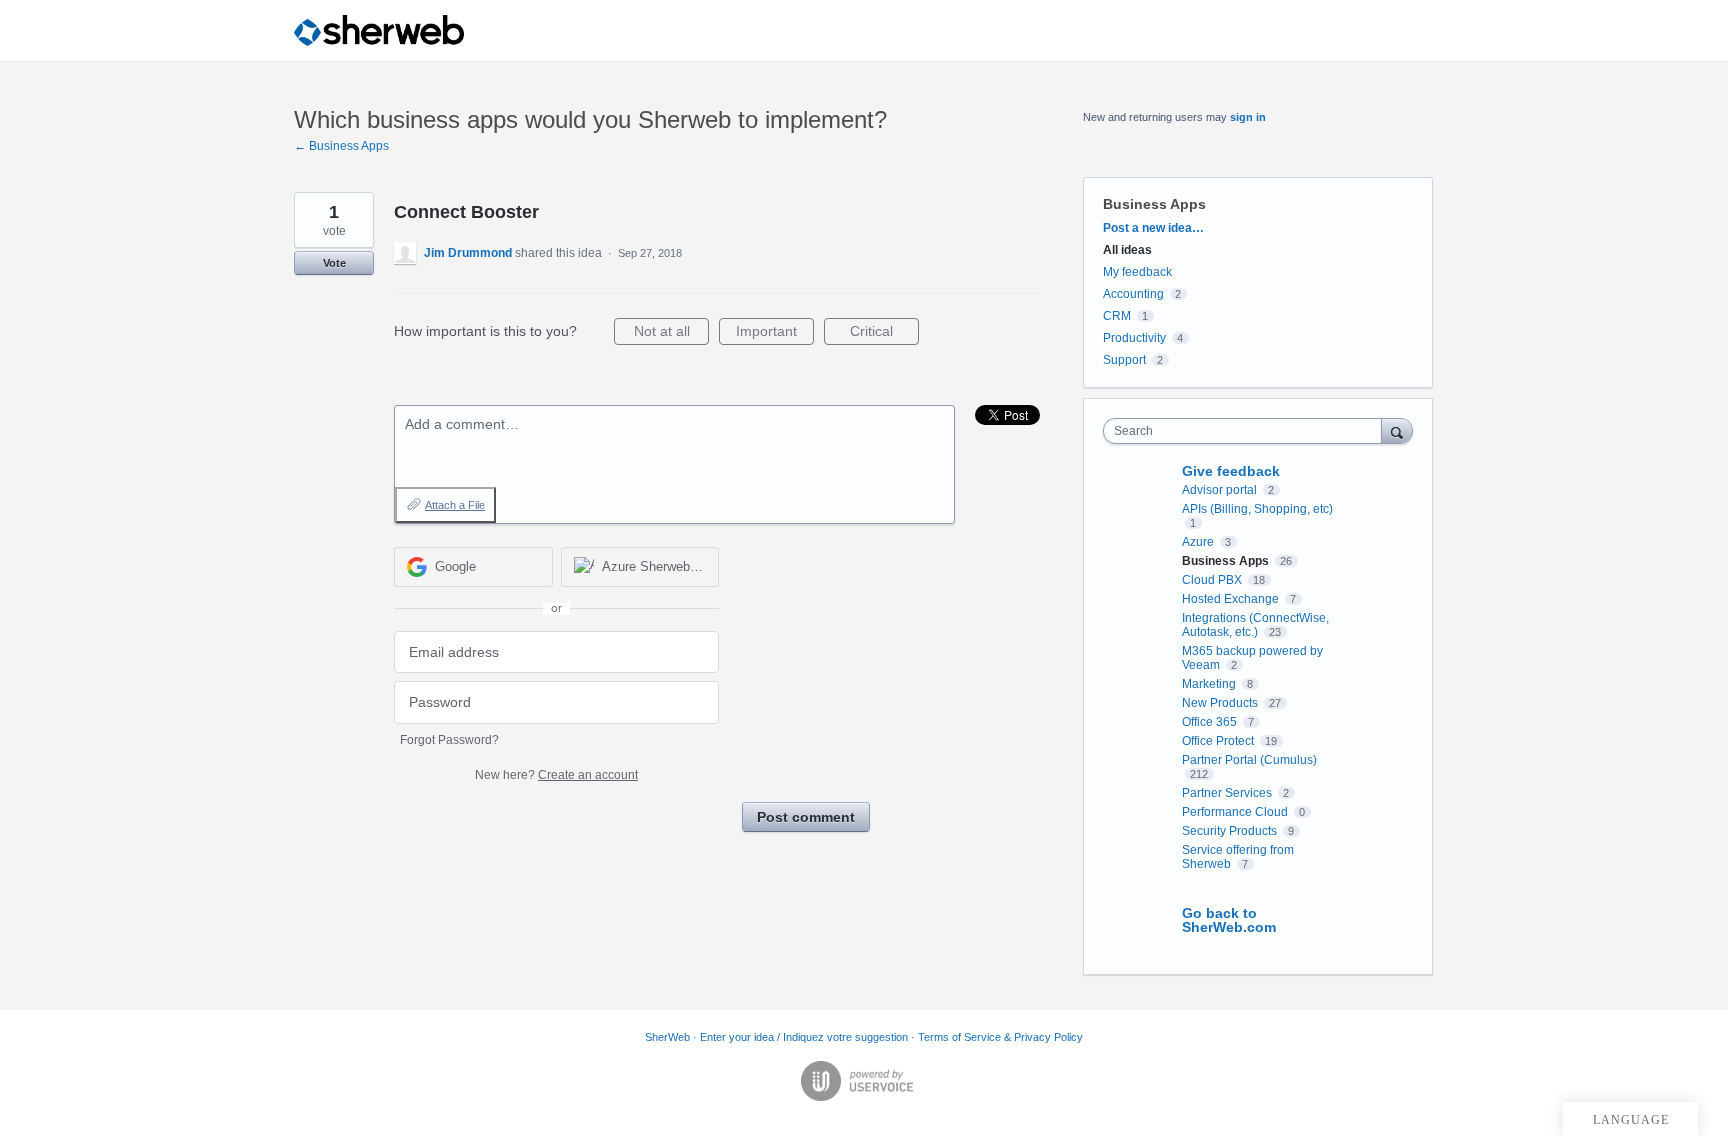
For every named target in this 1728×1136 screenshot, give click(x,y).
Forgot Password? (449, 740)
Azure (1199, 542)
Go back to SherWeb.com (1229, 920)
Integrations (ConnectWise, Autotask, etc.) (1255, 625)
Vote (334, 263)
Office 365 (1211, 722)
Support (1124, 360)
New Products (1221, 703)
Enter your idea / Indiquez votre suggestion (804, 1037)
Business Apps (1154, 204)
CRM (1117, 316)
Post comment (806, 817)
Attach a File (455, 505)
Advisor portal (1221, 490)
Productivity (1134, 338)
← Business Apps (341, 146)
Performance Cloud (1236, 812)
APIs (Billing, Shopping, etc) (1257, 509)
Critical (884, 334)
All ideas (1127, 250)
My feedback (1137, 272)
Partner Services (1228, 793)
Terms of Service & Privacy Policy (1000, 1037)
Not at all (671, 334)
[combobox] (1247, 431)
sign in (1248, 117)
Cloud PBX (1213, 580)
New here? (556, 775)
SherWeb (667, 1037)
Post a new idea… (1153, 228)
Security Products (1231, 831)
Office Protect (1219, 741)
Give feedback (1231, 471)
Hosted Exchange (1232, 599)
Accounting (1133, 294)
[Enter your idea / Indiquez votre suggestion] (379, 30)
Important (775, 334)
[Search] (1397, 430)
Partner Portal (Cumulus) (1249, 760)
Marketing (1210, 684)
